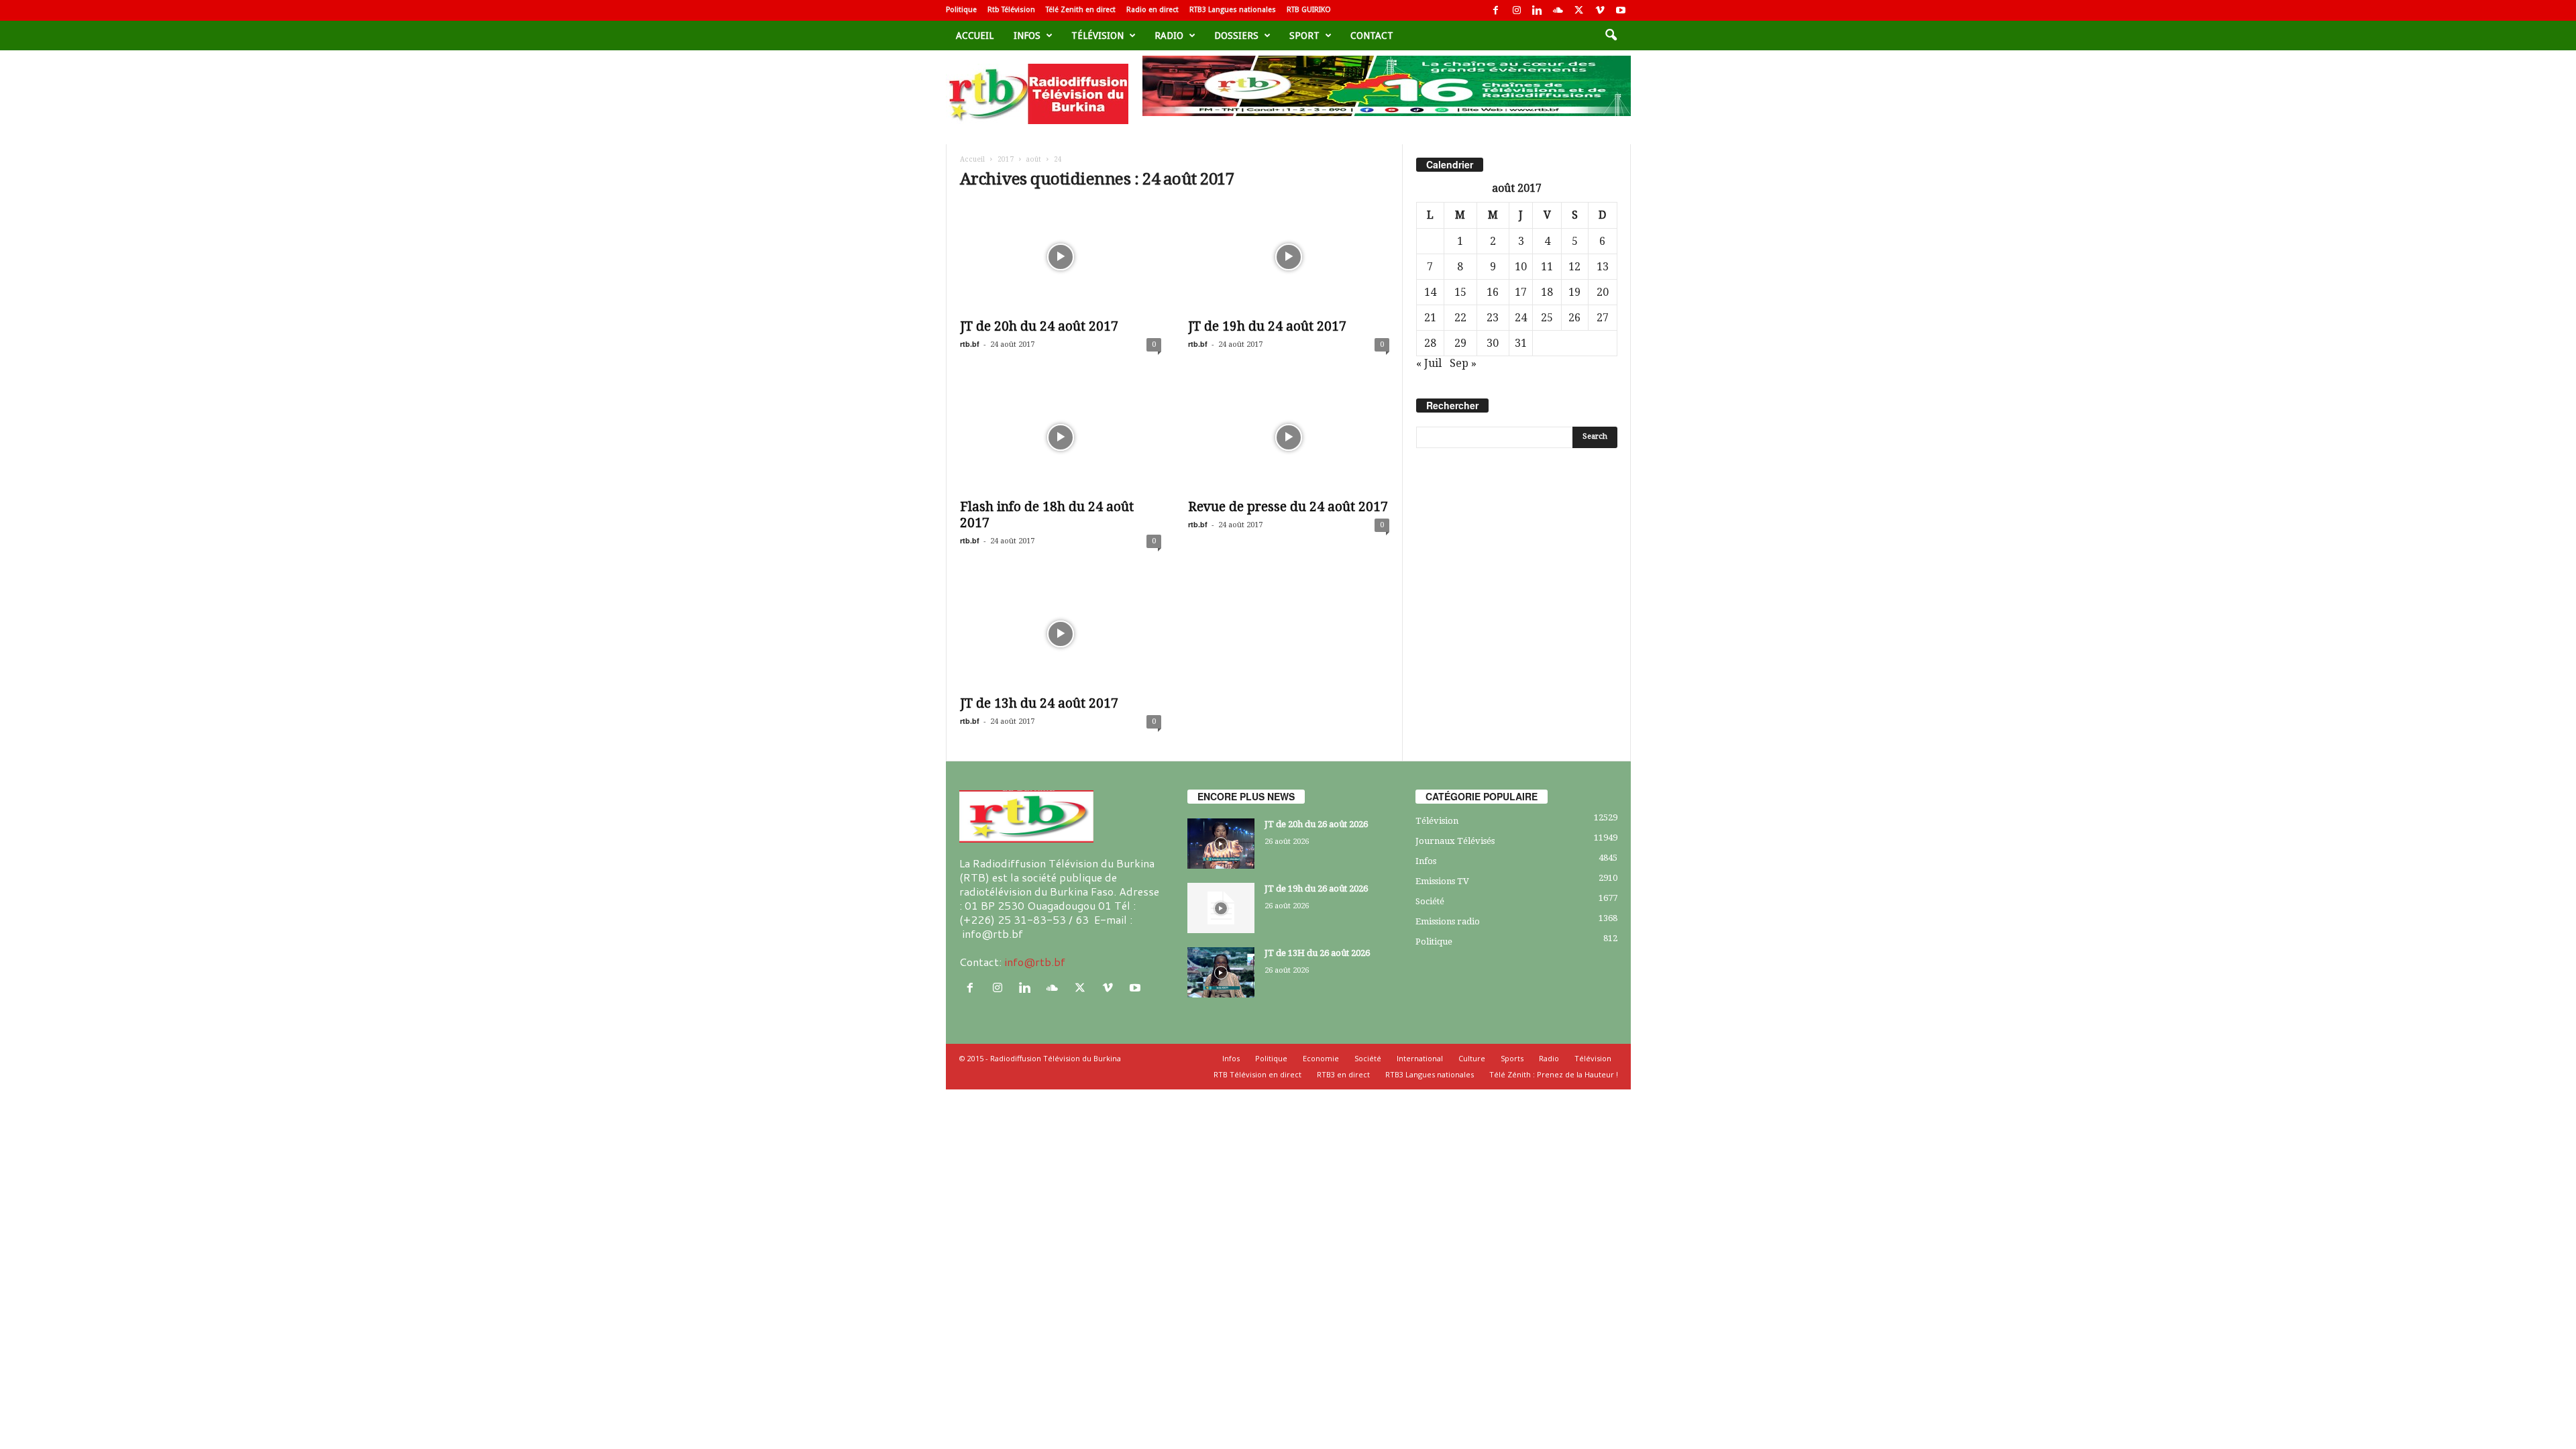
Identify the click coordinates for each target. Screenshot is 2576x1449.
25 (1547, 318)
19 (1574, 292)
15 (1460, 292)
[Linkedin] (1538, 10)
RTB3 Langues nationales (1233, 10)
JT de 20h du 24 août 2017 (1039, 326)
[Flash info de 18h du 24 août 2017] (1061, 437)
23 (1493, 318)
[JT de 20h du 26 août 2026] (1221, 844)
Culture (1472, 1058)
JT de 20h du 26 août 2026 (1316, 824)
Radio (1169, 36)
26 (1574, 318)
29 (1460, 343)
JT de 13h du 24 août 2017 (1039, 703)
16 (1493, 292)
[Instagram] (1517, 10)
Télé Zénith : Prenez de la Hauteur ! (1554, 1074)
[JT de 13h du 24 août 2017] (1061, 634)
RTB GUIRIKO (1309, 10)
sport (1304, 36)
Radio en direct (1152, 10)
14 (1430, 292)
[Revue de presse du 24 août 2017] (1289, 437)
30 (1493, 343)
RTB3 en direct (1343, 1074)
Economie (1321, 1058)
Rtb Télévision (1011, 10)
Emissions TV (1442, 881)
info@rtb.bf (1035, 962)
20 (1603, 292)
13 (1603, 267)
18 (1547, 292)
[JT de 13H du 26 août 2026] (1221, 972)
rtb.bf (970, 344)
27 (1603, 318)
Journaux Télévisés (1455, 841)
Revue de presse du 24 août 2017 (1288, 507)
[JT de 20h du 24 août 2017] (1061, 257)
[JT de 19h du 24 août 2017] (1289, 257)
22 (1460, 318)
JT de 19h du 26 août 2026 (1316, 889)
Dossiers (1236, 36)
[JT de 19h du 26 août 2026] (1221, 908)
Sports (1512, 1058)
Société (1430, 901)
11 (1547, 267)
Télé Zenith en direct (1081, 10)
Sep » (1463, 363)
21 (1430, 318)
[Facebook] (1496, 10)
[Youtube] (1621, 10)
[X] (1579, 10)
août (1034, 159)
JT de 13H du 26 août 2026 (1317, 953)
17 (1521, 292)
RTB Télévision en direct (1257, 1074)
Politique (961, 10)
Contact (1372, 36)
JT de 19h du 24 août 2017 (1267, 326)
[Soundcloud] (1558, 10)
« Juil (1429, 363)
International (1420, 1058)
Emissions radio (1448, 921)
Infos (1027, 36)
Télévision (1097, 36)
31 (1521, 343)
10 (1521, 267)
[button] (1611, 36)
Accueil (975, 36)
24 (1521, 318)
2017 (1006, 159)
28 (1430, 343)
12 (1574, 267)
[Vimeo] (1600, 10)
